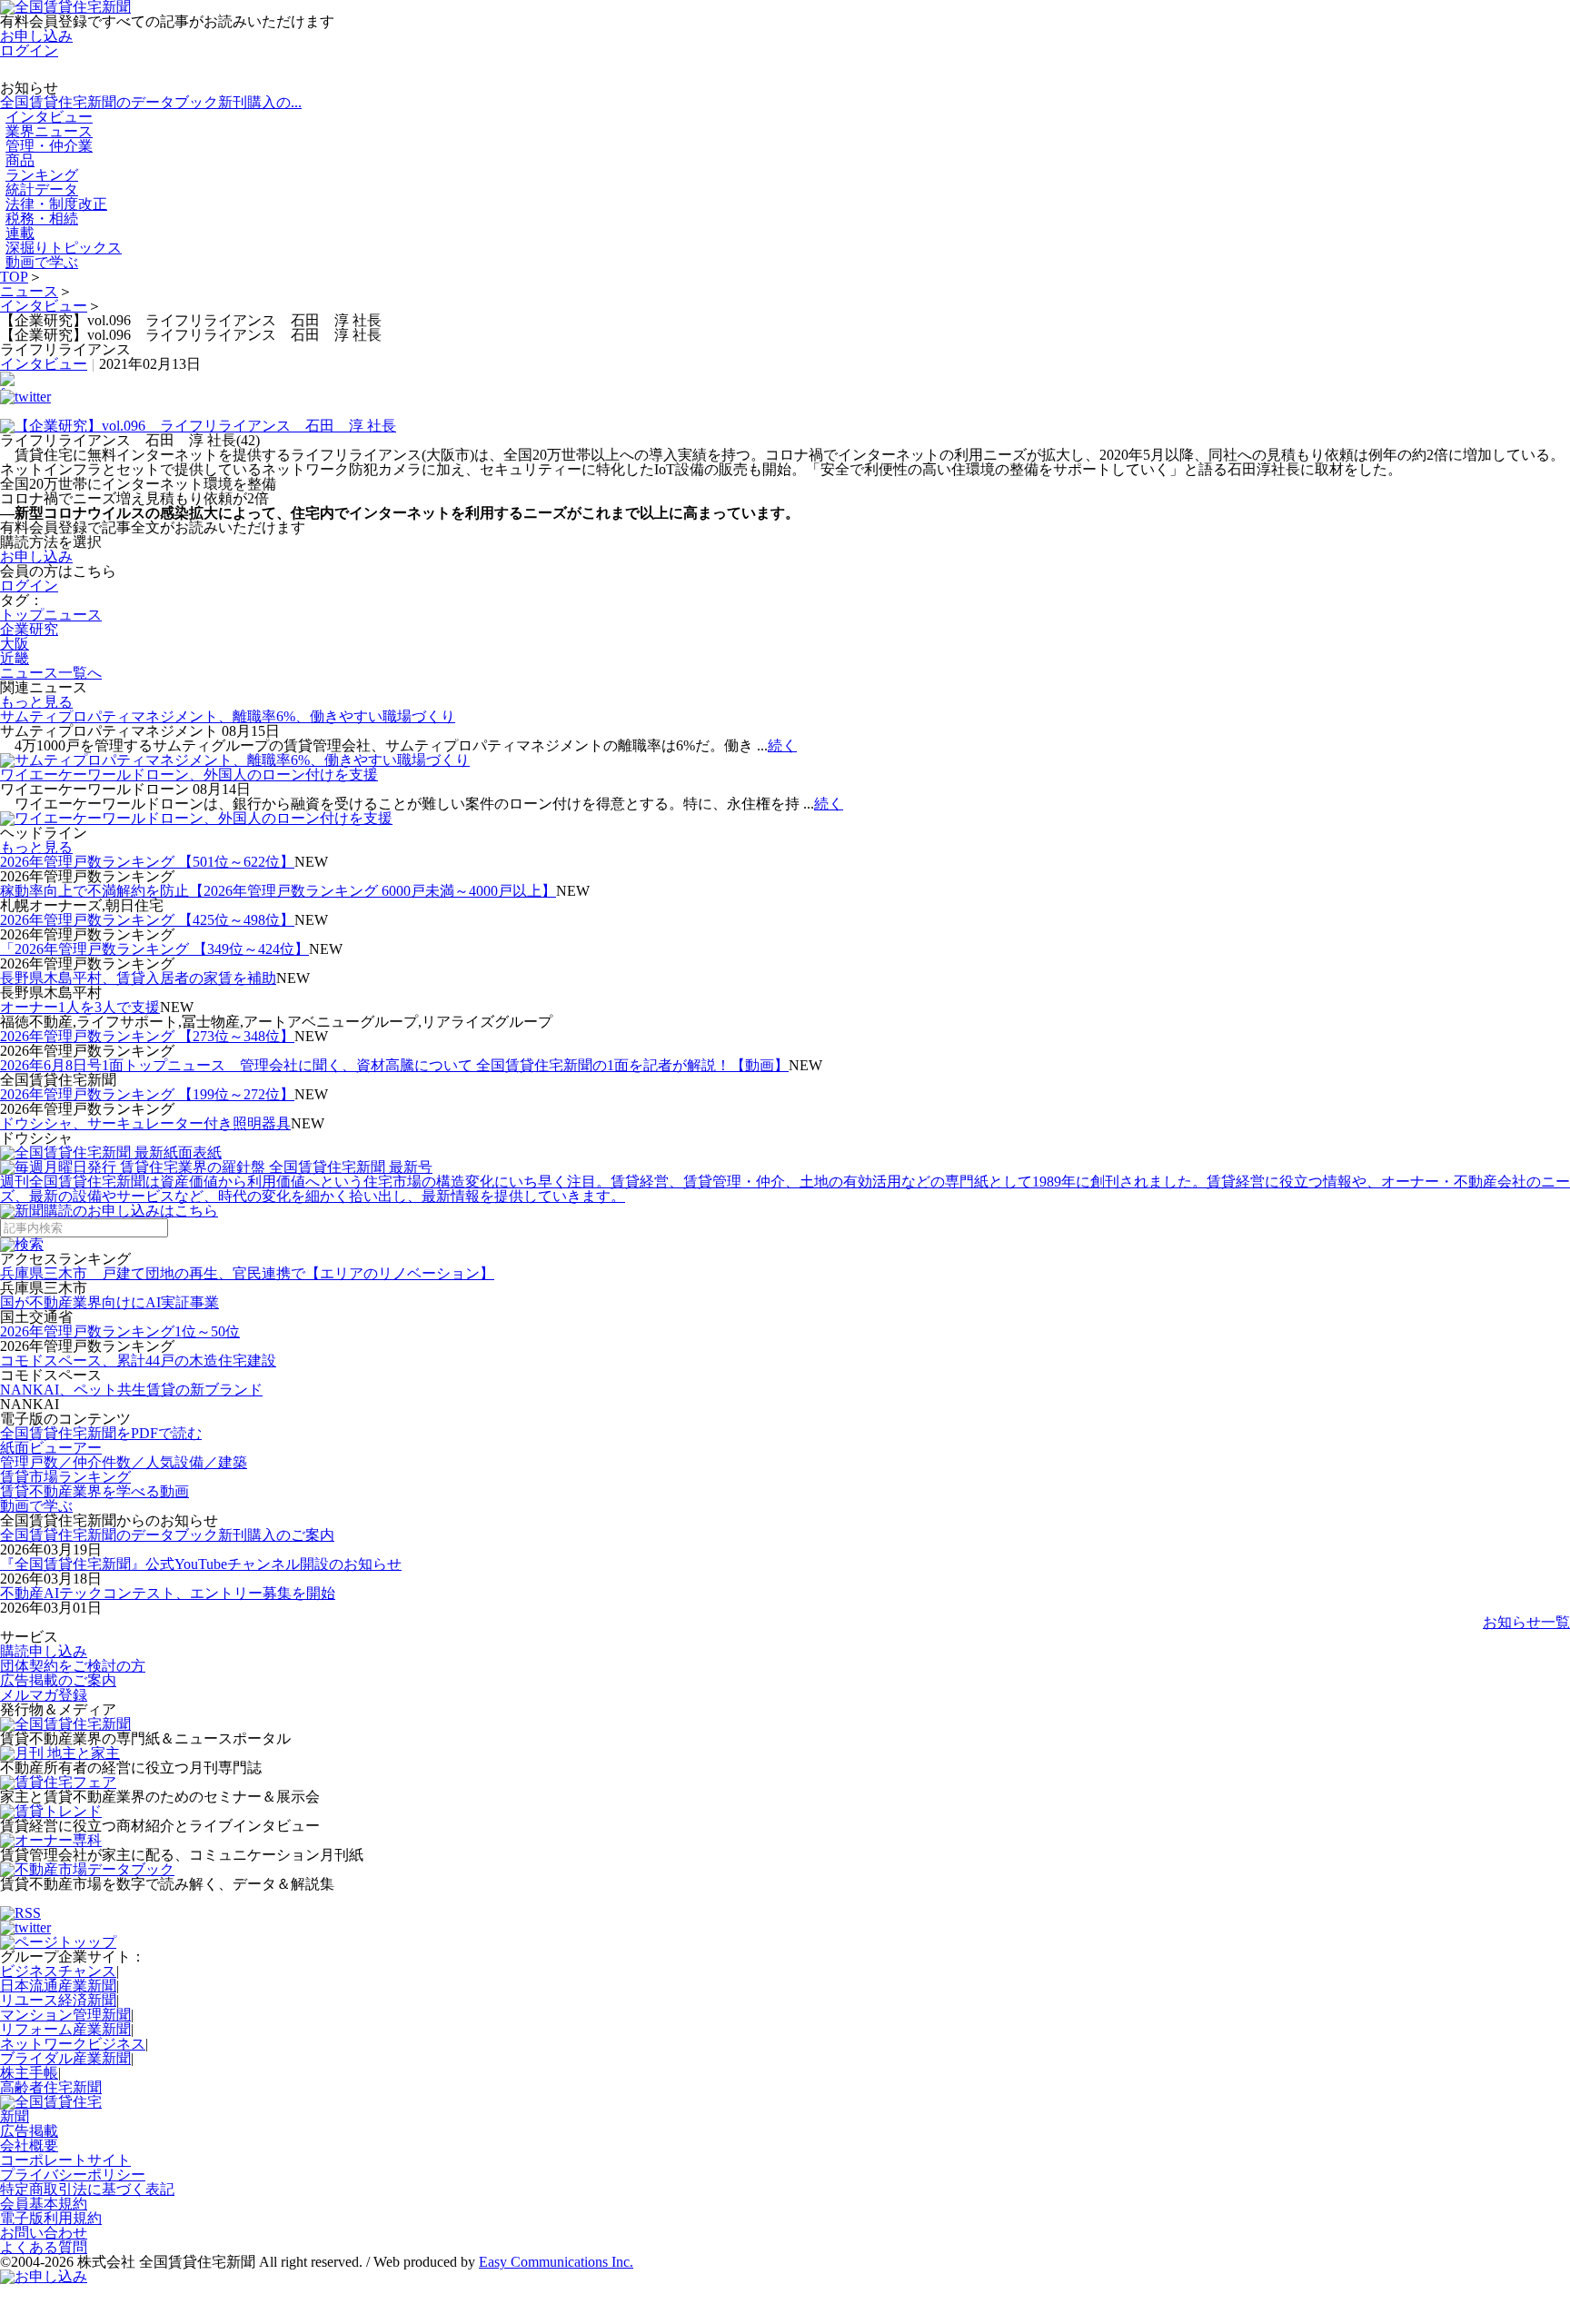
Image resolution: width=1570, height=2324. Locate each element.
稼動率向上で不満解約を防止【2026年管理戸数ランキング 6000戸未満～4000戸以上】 (278, 891)
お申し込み (36, 36)
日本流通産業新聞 (58, 1986)
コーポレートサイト (65, 2160)
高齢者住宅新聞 (51, 2087)
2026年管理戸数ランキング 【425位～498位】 (147, 920)
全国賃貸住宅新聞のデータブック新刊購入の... (151, 102)
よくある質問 (44, 2247)
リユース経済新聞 (58, 2000)
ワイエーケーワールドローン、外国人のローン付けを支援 (189, 775)
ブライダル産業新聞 (65, 2058)
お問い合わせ (44, 2233)
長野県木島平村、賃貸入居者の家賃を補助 (138, 978)
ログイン (29, 50)
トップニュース (51, 615)
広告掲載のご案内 (58, 1680)
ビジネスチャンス (58, 1971)
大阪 (15, 644)
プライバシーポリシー (73, 2175)
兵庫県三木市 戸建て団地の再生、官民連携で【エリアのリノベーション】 (247, 1273)
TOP (14, 277)
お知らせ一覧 (1526, 1622)
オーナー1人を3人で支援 (80, 1007)
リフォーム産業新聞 (65, 2029)
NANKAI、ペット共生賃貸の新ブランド (131, 1390)
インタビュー (44, 306)
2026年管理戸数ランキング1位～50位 (120, 1331)
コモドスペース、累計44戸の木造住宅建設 (138, 1361)
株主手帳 (29, 2073)
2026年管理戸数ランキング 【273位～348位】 (147, 1036)
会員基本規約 (44, 2204)
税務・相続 (42, 218)
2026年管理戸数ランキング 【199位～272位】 (147, 1094)
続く (782, 745)
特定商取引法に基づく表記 (87, 2189)
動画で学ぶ (42, 262)
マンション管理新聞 (65, 2015)
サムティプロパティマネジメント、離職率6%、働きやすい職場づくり (228, 716)
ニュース (29, 291)
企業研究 (29, 629)
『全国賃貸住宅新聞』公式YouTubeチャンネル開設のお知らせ (201, 1564)
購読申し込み (44, 1651)
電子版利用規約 (51, 2218)
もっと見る (36, 702)
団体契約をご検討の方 (73, 1666)
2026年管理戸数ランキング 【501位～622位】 (147, 862)
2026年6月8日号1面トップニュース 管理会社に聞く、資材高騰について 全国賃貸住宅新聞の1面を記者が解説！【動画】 (394, 1065)
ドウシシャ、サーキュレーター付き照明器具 (145, 1123)
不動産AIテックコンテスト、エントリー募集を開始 (168, 1593)
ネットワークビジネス (73, 2044)
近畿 (15, 658)
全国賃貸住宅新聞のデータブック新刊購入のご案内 (167, 1535)
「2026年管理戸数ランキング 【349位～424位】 (154, 949)
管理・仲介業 (49, 146)
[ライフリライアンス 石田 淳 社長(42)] (785, 426)
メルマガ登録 (44, 1695)
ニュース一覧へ (51, 673)
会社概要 (29, 2145)
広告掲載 (29, 2131)
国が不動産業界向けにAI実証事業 (109, 1302)
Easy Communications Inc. (556, 2262)
